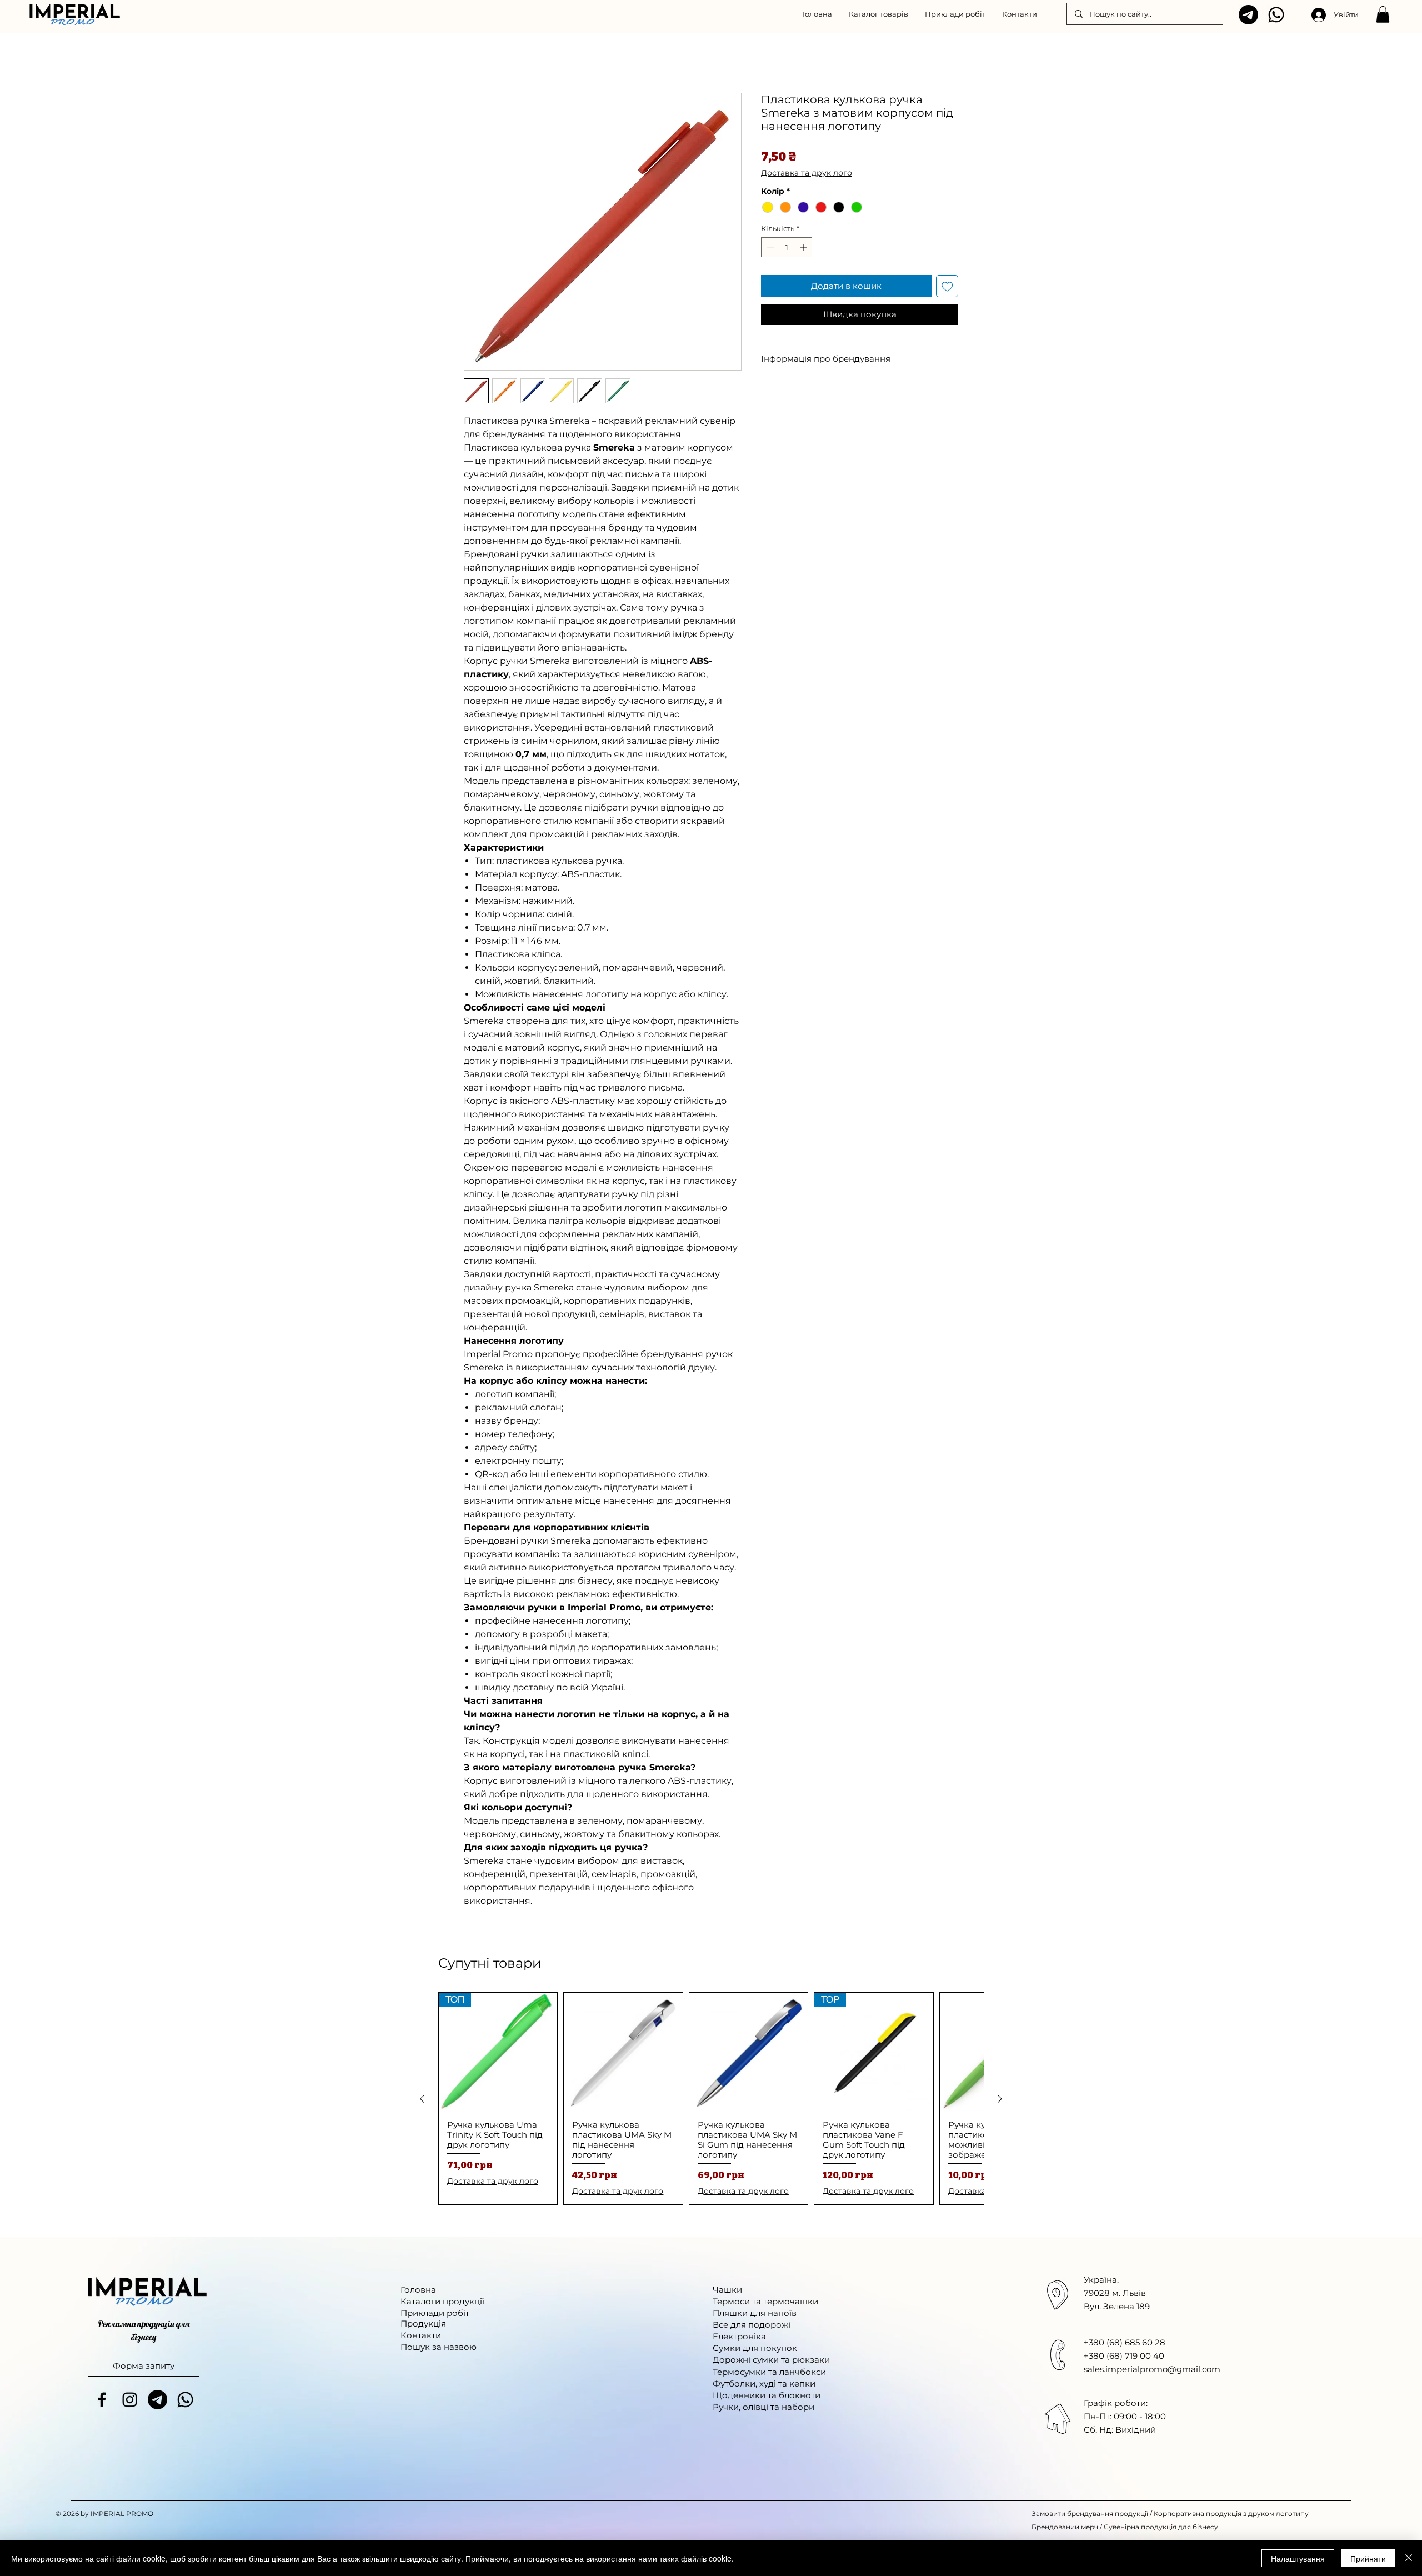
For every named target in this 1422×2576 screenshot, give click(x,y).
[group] (711, 2099)
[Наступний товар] (1000, 2099)
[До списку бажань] (947, 286)
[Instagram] (130, 2400)
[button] (878, 14)
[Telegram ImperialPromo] (1248, 15)
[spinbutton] (787, 247)
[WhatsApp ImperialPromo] (1276, 15)
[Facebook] (102, 2400)
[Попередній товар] (422, 2099)
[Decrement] (769, 247)
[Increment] (804, 247)
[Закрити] (1409, 2558)
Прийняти (1368, 2558)
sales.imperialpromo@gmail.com (1152, 2369)
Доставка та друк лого (807, 173)
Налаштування (1298, 2558)
